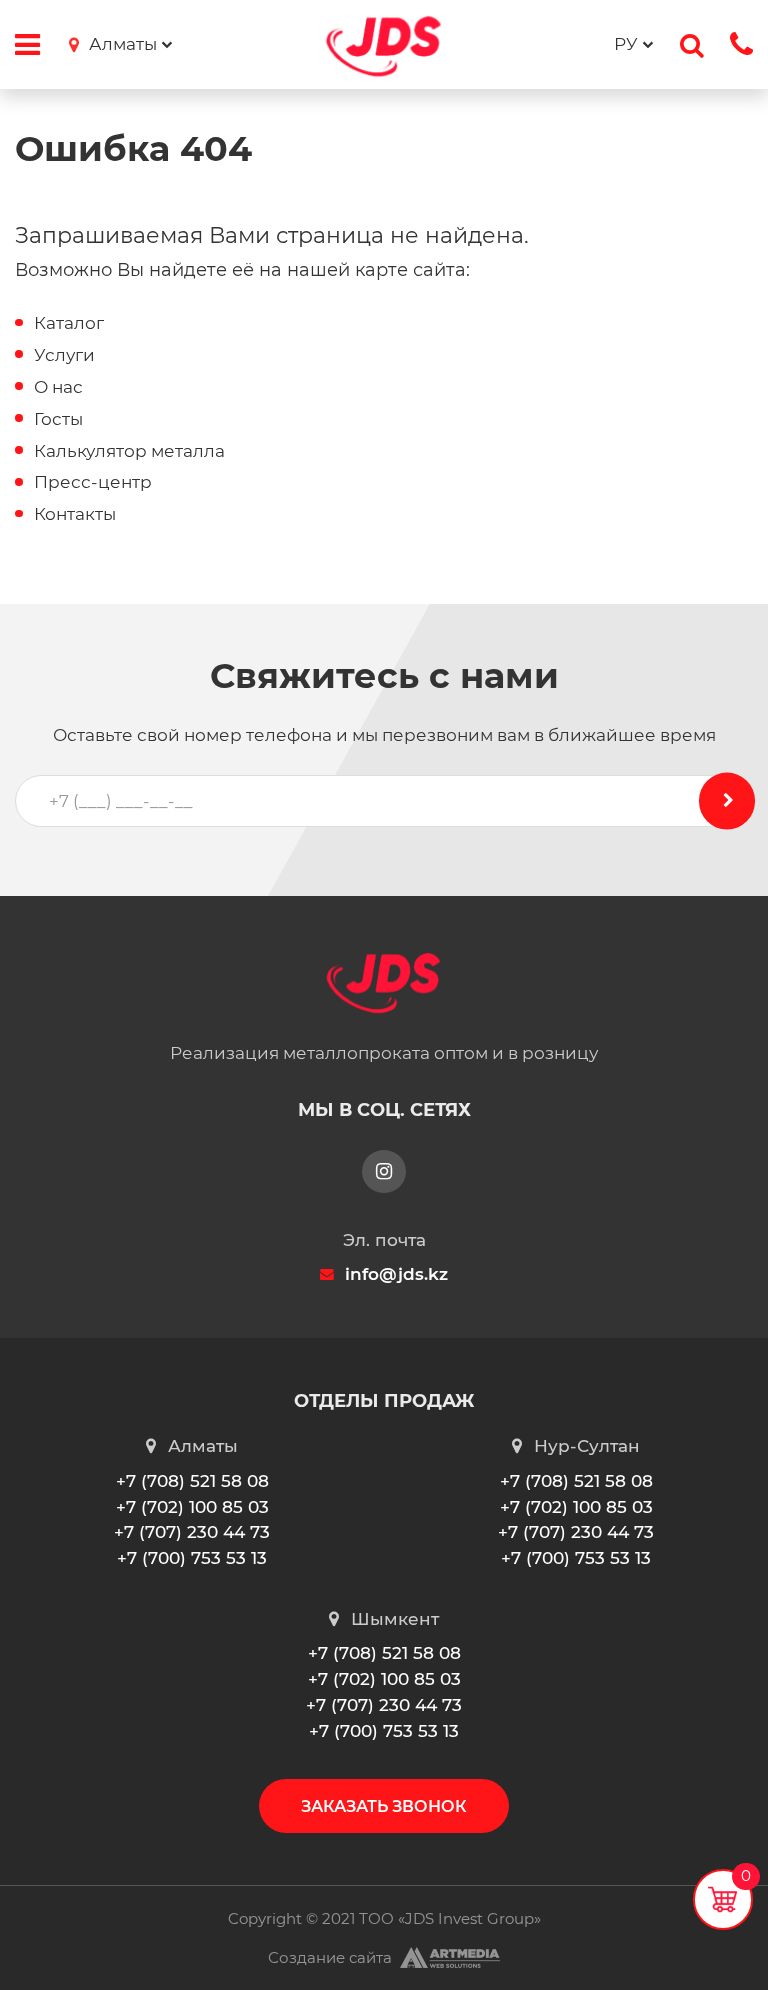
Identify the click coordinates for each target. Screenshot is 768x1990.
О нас (58, 386)
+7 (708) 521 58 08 (192, 1480)
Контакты (75, 513)
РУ (626, 43)
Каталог (69, 322)
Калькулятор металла (129, 450)
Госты (58, 418)
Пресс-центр (93, 481)
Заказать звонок (384, 1806)
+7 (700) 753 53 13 (192, 1557)
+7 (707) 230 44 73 (192, 1531)
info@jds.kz (396, 1273)
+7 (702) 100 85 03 (192, 1506)
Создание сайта (330, 1957)
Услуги (64, 354)
